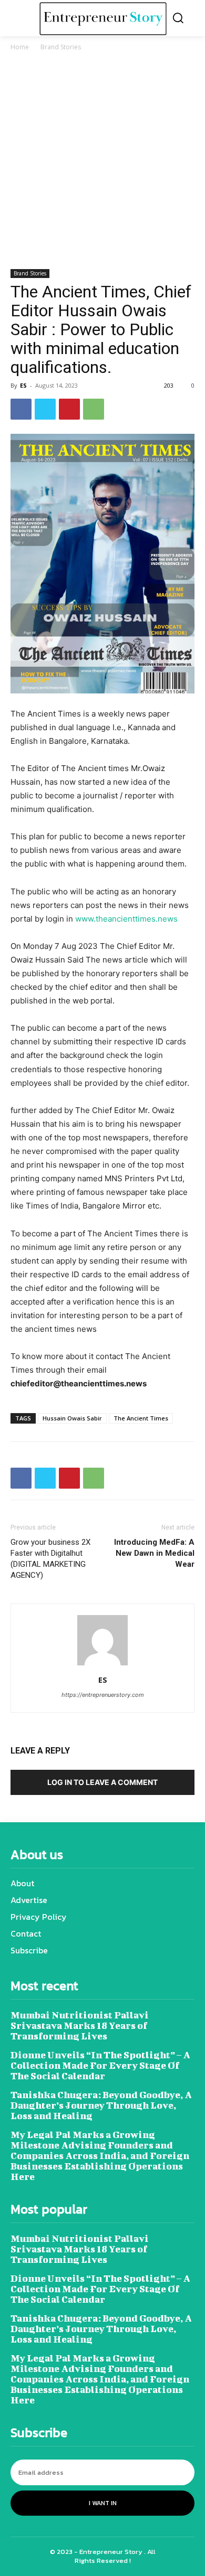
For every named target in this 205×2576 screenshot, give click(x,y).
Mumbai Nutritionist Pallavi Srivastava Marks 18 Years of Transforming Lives (80, 2025)
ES (23, 385)
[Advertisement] (102, 162)
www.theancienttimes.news (126, 919)
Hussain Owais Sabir (72, 1418)
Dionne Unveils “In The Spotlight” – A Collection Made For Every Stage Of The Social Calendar (100, 2065)
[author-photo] (102, 1665)
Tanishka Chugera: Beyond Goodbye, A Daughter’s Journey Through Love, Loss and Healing (101, 2105)
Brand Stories (61, 47)
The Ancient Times (141, 1418)
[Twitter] (45, 409)
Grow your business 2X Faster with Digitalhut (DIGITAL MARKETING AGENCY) (50, 1559)
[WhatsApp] (94, 409)
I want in (103, 2503)
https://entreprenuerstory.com (103, 1695)
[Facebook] (21, 409)
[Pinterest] (69, 409)
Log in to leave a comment (102, 1782)
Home (20, 47)
